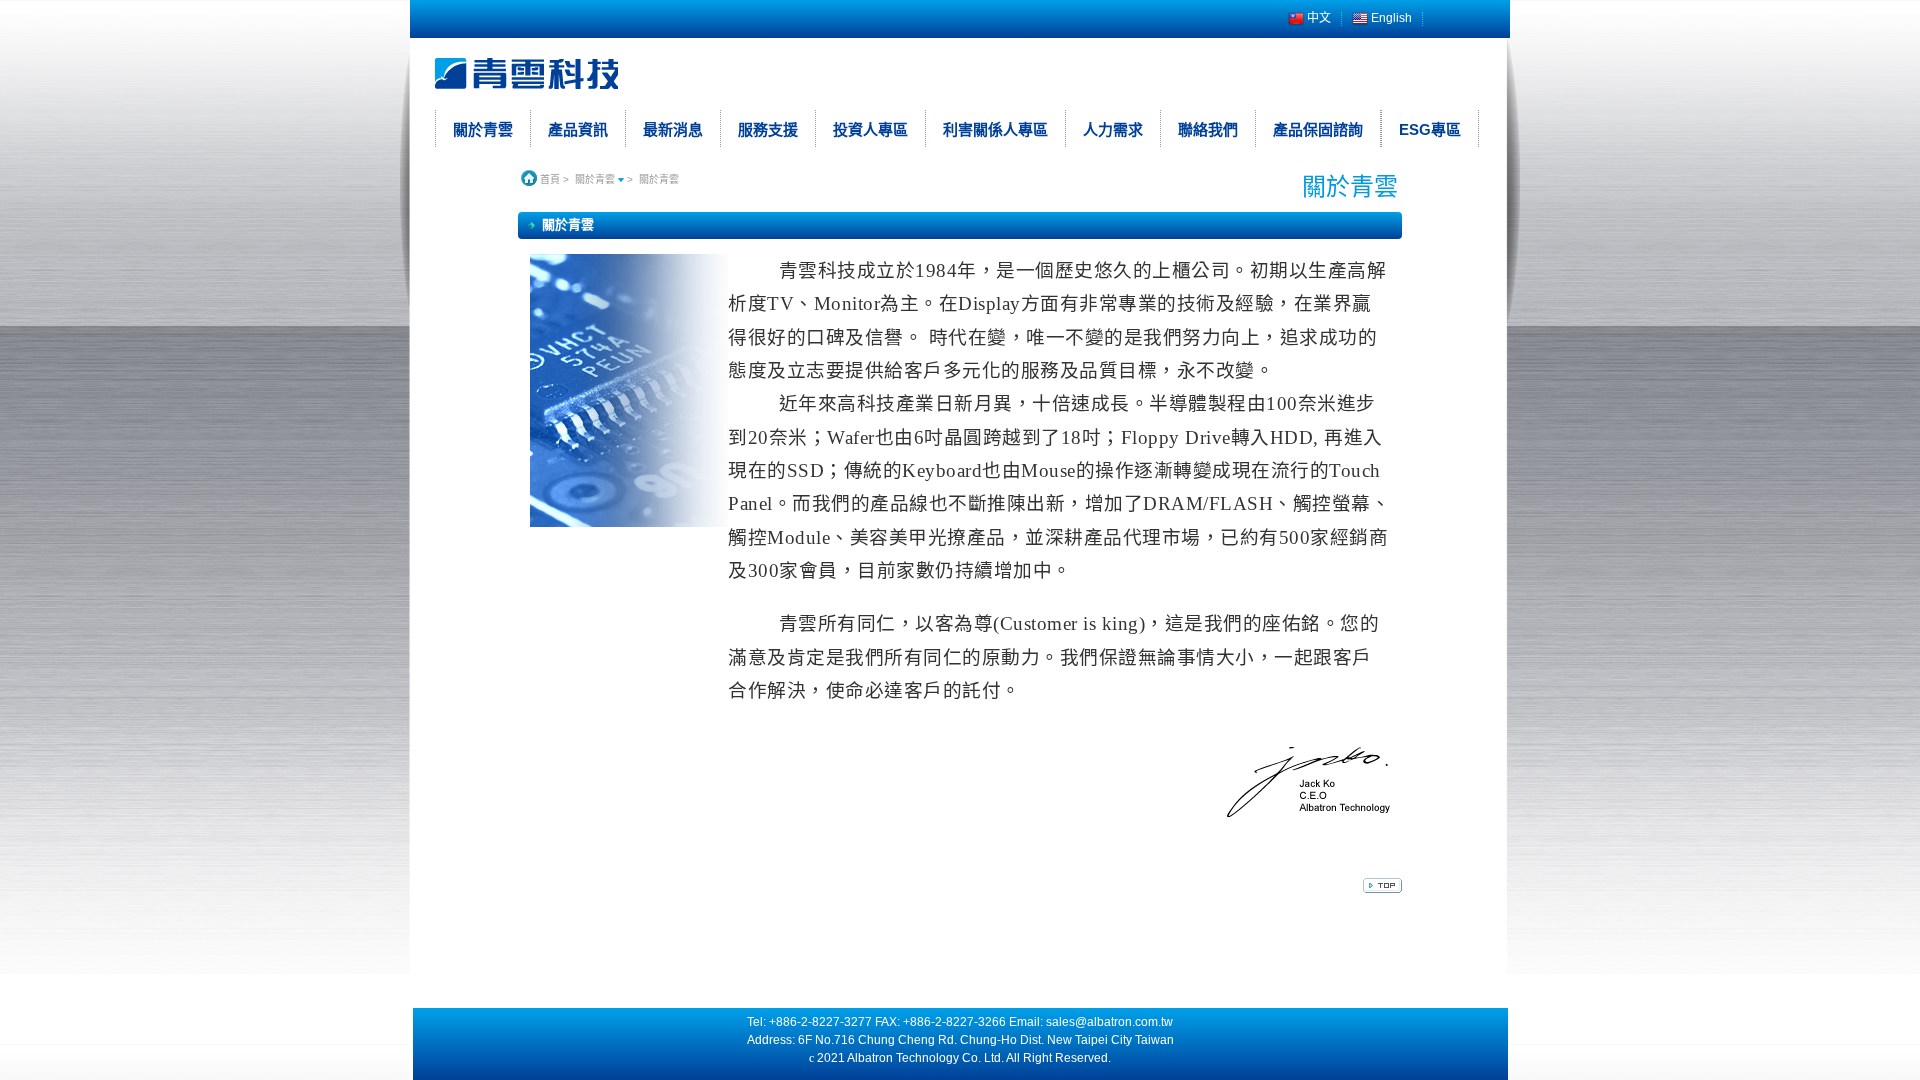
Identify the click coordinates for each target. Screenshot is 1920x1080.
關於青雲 (483, 129)
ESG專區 (1430, 129)
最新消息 (673, 129)
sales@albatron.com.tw (1109, 1022)
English (1390, 18)
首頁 (548, 179)
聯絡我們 (1208, 129)
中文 (1317, 18)
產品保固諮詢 (1318, 129)
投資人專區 (870, 129)
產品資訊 (578, 129)
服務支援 (768, 129)
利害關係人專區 (995, 129)
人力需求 (1113, 129)
